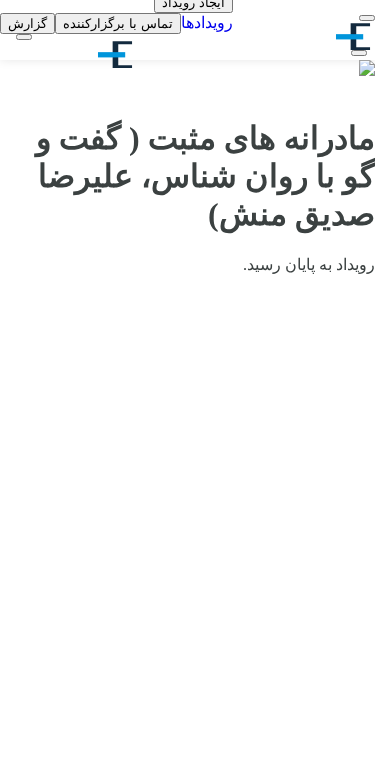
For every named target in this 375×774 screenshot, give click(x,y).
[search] (359, 53)
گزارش (27, 23)
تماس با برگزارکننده (118, 23)
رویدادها (207, 22)
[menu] (367, 18)
